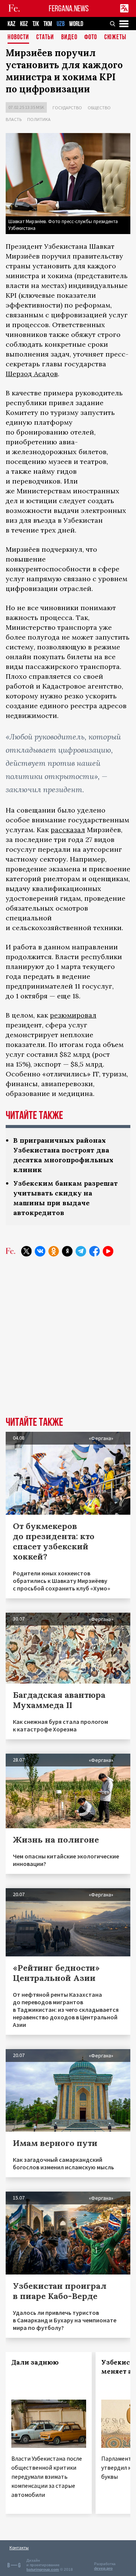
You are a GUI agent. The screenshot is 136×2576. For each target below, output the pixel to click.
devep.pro (103, 2568)
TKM (48, 24)
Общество (99, 108)
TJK (36, 24)
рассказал (68, 830)
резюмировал (73, 1015)
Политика (39, 119)
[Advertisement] (68, 1342)
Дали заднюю (35, 2362)
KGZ (24, 24)
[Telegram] (81, 1251)
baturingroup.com (43, 2569)
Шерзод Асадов (32, 374)
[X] (26, 1251)
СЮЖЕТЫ (115, 37)
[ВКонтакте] (40, 1251)
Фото (91, 37)
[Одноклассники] (54, 1251)
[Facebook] (94, 1251)
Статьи (45, 37)
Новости (18, 37)
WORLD (76, 24)
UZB (61, 24)
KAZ (12, 24)
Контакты (19, 2548)
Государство (67, 108)
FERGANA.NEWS (69, 8)
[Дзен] (67, 1251)
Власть (14, 119)
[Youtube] (108, 1251)
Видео (69, 37)
